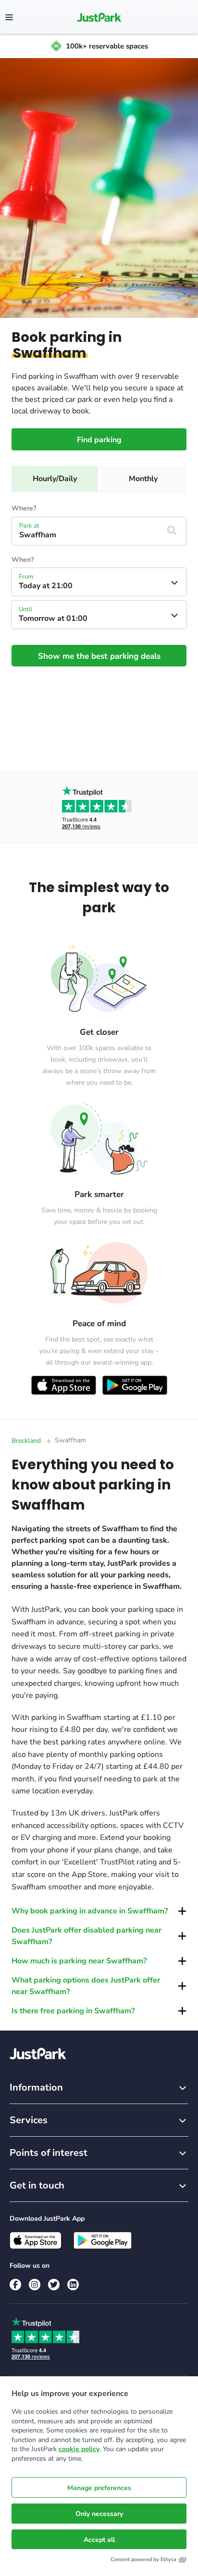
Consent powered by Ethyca (143, 2559)
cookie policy (79, 2449)
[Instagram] (35, 2285)
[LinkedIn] (73, 2285)
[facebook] (15, 2285)
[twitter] (54, 2285)
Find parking (99, 440)
